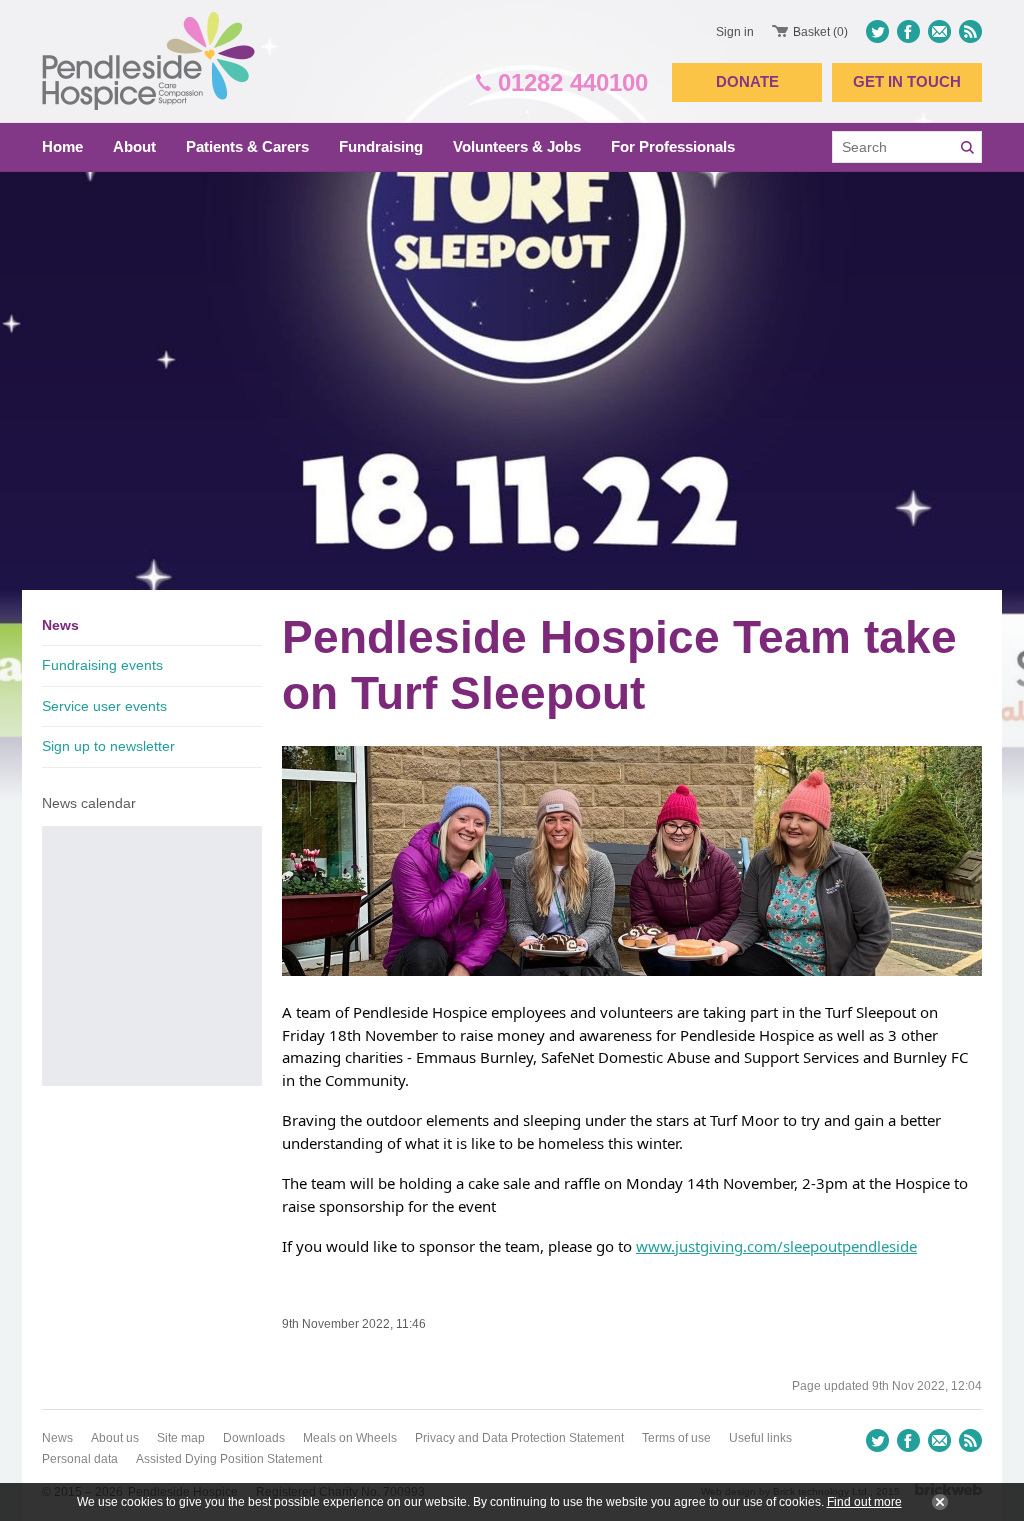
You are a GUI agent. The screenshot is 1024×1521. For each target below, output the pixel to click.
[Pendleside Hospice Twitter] (879, 31)
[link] (747, 1035)
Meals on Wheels (350, 1438)
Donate (747, 81)
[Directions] (939, 31)
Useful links (760, 1438)
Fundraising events (102, 665)
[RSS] (968, 31)
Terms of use (676, 1438)
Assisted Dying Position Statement (229, 1459)
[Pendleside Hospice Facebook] (908, 31)
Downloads (254, 1438)
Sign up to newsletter (108, 746)
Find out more (864, 1502)
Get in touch (907, 81)
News (60, 625)
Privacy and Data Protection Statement (519, 1438)
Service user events (104, 706)
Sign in (735, 32)
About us (115, 1438)
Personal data (80, 1459)
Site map (181, 1438)
